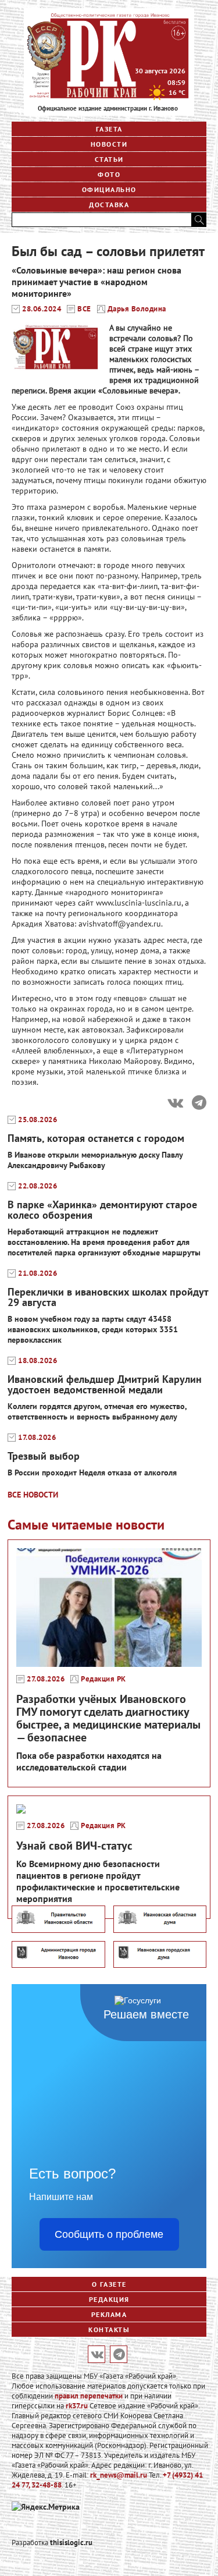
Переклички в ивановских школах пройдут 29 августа (108, 1297)
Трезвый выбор (44, 1456)
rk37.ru (77, 2406)
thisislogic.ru (71, 2543)
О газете (109, 2284)
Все (84, 309)
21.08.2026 (37, 1273)
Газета (109, 129)
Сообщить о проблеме (109, 2234)
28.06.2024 (42, 309)
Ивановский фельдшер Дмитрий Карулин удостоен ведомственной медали (105, 1384)
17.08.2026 (37, 1438)
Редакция (109, 2299)
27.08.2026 (46, 1679)
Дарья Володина (137, 309)
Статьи (109, 159)
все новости (33, 1495)
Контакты (109, 2330)
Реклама (109, 2314)
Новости (109, 144)
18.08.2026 (37, 1361)
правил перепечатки (89, 2396)
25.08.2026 (37, 1120)
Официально (109, 189)
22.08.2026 (37, 1186)
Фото (109, 174)
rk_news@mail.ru (119, 2475)
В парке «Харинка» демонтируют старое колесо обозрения (102, 1210)
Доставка (109, 205)
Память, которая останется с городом (96, 1138)
